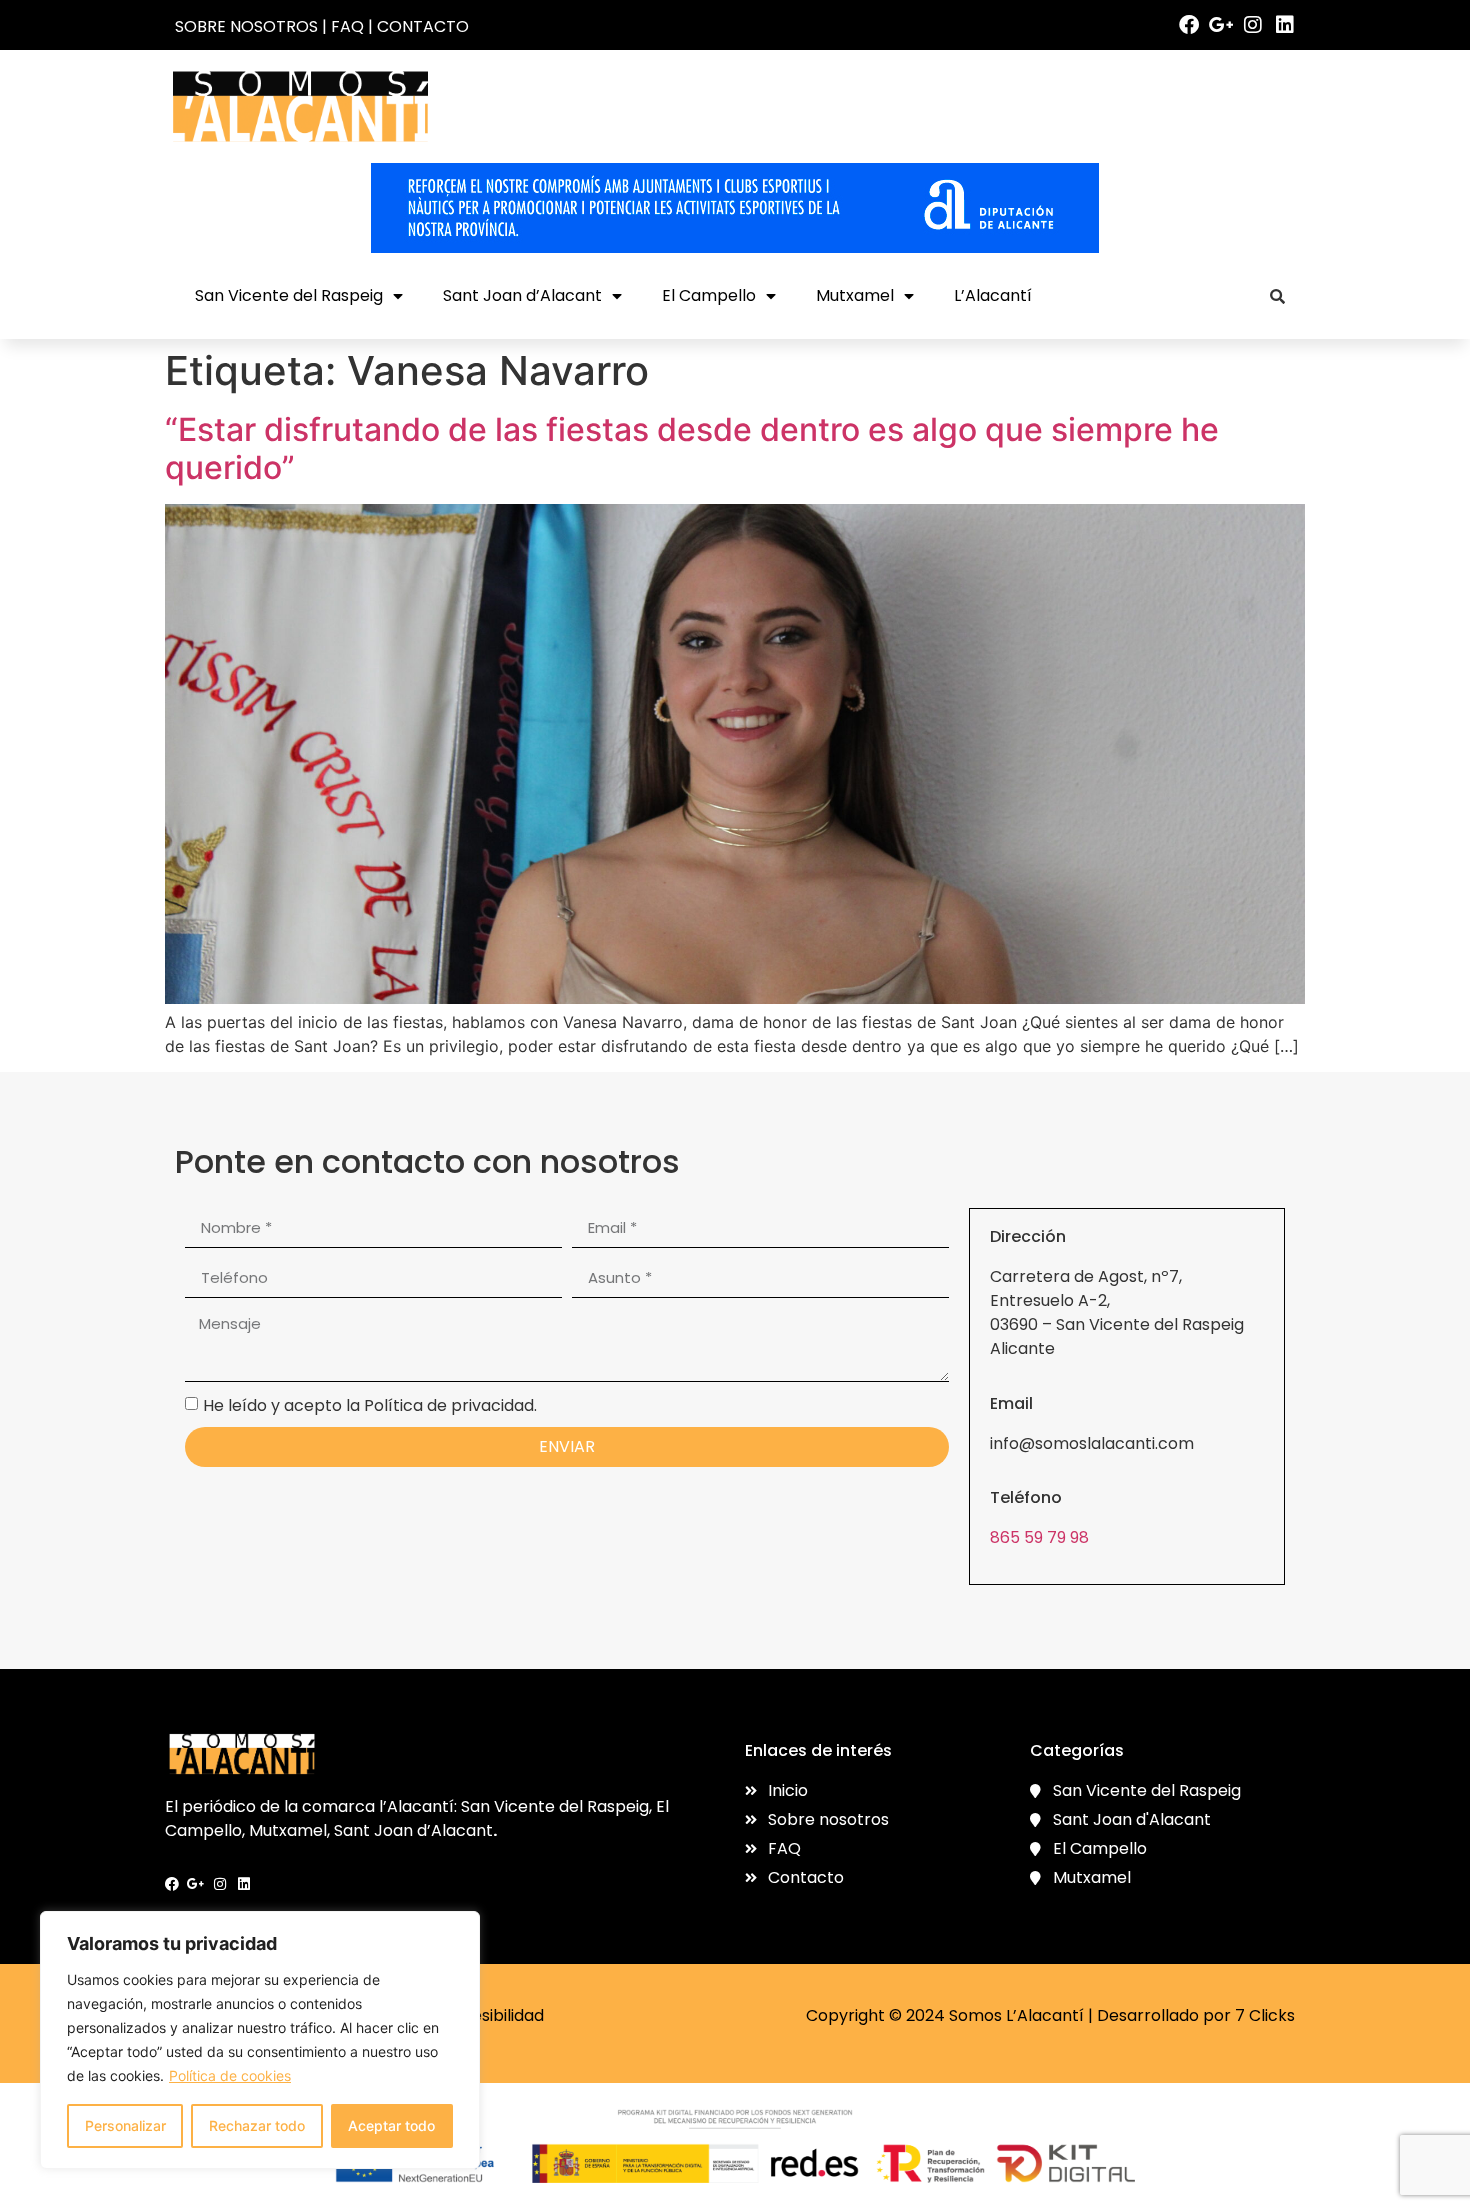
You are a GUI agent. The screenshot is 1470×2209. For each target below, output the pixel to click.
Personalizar (125, 2125)
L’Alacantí (993, 295)
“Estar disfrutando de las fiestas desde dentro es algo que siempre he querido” (692, 448)
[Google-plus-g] (1221, 25)
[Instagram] (1253, 25)
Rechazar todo (257, 2125)
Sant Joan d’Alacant (522, 295)
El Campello (709, 295)
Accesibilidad (492, 2015)
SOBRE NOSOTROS (246, 26)
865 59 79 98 (1039, 1537)
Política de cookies (230, 2075)
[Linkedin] (1285, 25)
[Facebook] (1189, 25)
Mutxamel (855, 295)
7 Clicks (1265, 2015)
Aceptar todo (391, 2125)
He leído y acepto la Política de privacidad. (370, 1405)
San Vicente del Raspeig (289, 295)
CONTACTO (423, 26)
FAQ (347, 26)
